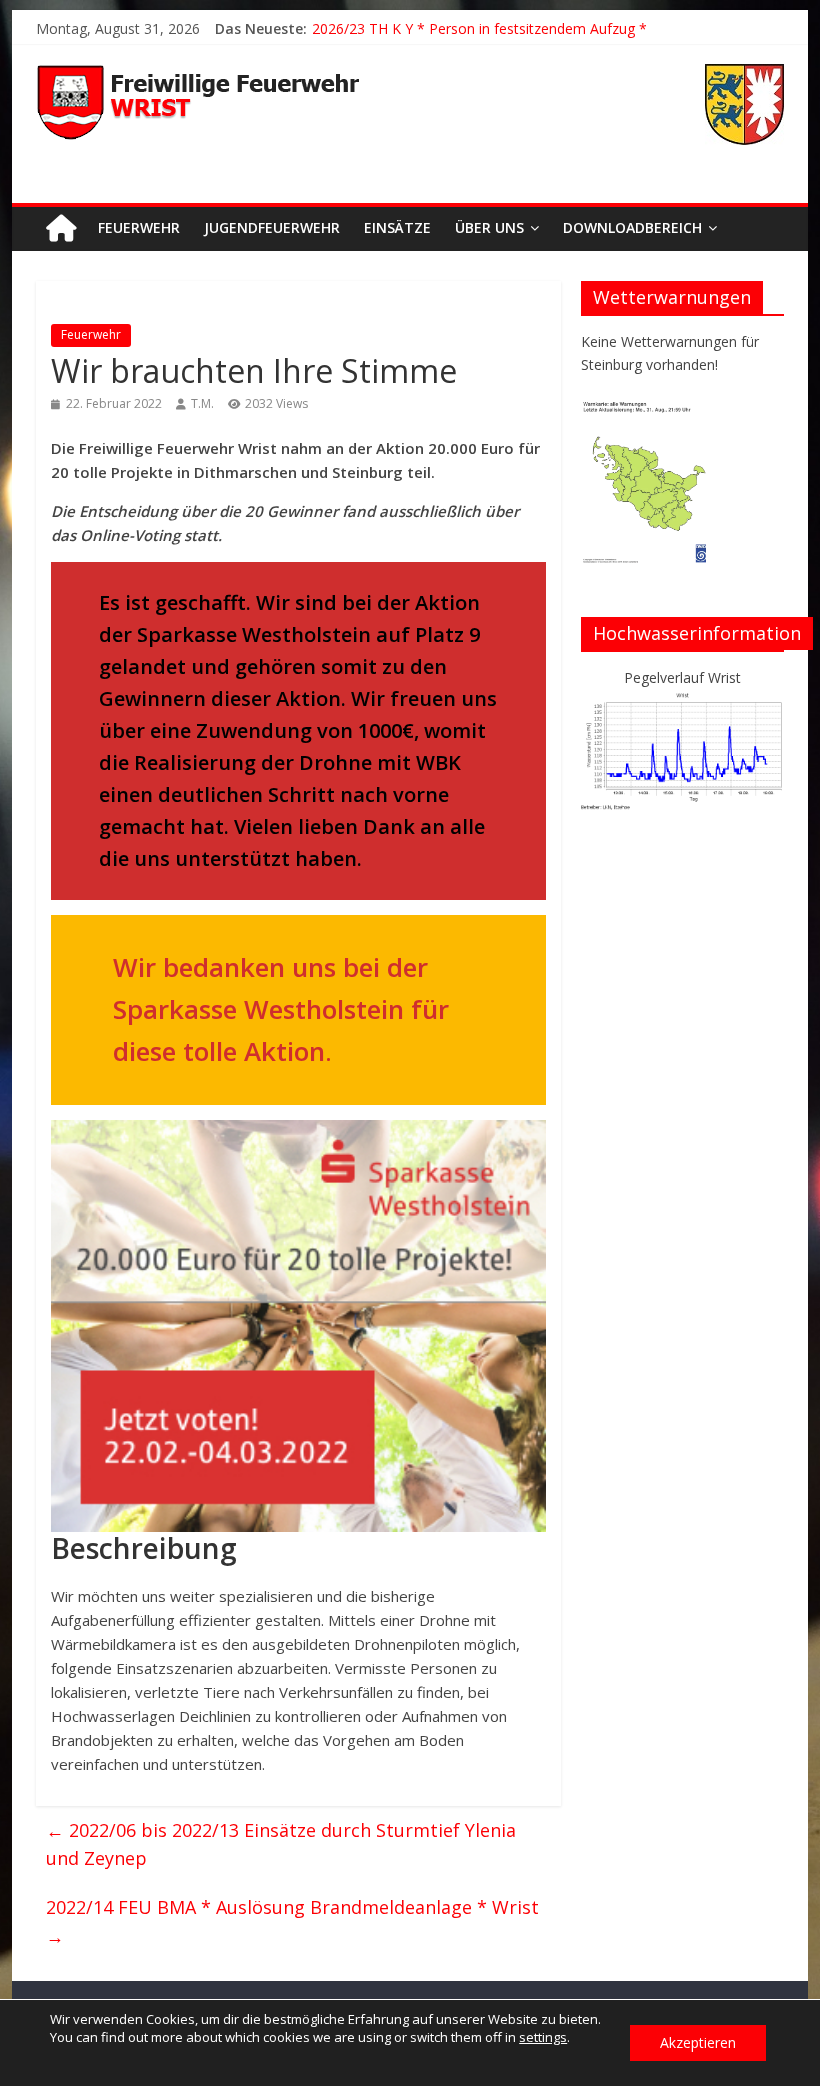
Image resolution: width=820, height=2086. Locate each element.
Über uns (489, 227)
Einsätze (397, 227)
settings (543, 2037)
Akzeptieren (698, 2042)
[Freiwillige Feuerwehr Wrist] (61, 228)
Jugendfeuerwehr (272, 227)
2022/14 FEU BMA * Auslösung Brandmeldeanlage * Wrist (292, 1921)
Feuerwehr (139, 227)
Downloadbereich (632, 227)
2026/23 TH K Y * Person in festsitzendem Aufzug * (479, 28)
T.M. (202, 403)
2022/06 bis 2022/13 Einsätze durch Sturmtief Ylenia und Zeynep (281, 1844)
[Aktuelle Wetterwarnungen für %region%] (647, 409)
